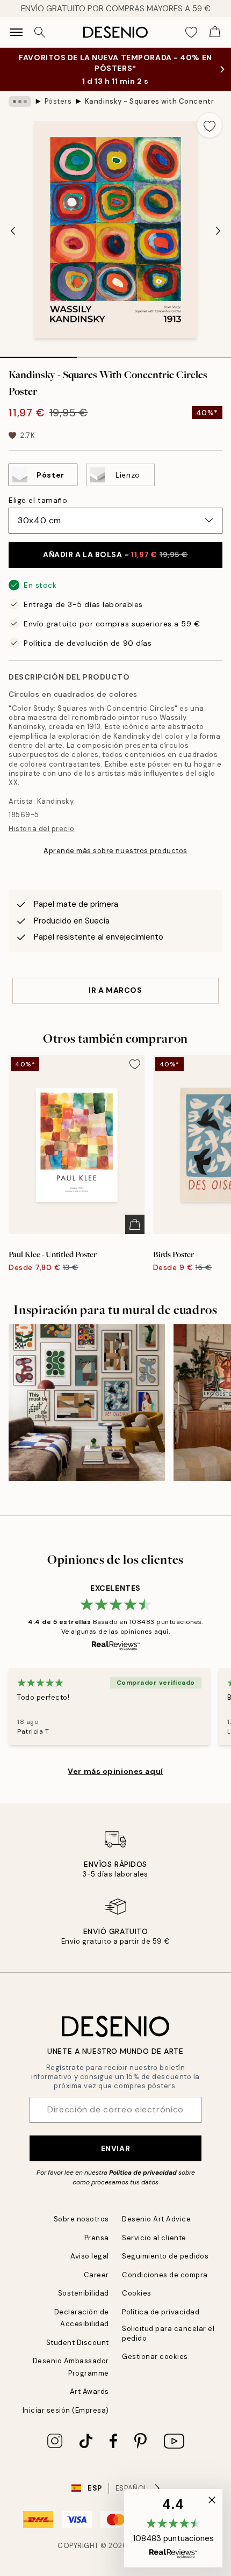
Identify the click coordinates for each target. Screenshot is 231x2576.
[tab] (38, 353)
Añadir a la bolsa (115, 554)
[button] (173, 2528)
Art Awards (89, 2391)
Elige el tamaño (38, 500)
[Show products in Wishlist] (191, 32)
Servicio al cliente (154, 2238)
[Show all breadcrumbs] (20, 102)
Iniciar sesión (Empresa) (66, 2410)
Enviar (115, 2148)
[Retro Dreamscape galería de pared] (87, 1402)
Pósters (58, 101)
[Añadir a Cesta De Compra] (135, 1224)
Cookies (137, 2293)
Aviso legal (90, 2256)
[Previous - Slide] (13, 231)
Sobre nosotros (81, 2219)
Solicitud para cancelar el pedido (168, 2333)
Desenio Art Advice (156, 2219)
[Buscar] (40, 32)
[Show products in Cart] (215, 32)
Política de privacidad (143, 2173)
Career (96, 2275)
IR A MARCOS (115, 990)
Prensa (97, 2238)
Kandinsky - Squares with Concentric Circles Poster (149, 101)
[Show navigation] (16, 32)
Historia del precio (42, 829)
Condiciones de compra (165, 2275)
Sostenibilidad (84, 2293)
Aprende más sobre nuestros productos (115, 851)
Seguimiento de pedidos (165, 2256)
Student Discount (78, 2343)
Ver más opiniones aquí (115, 1771)
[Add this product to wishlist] (210, 125)
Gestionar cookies (155, 2357)
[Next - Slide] (218, 231)
